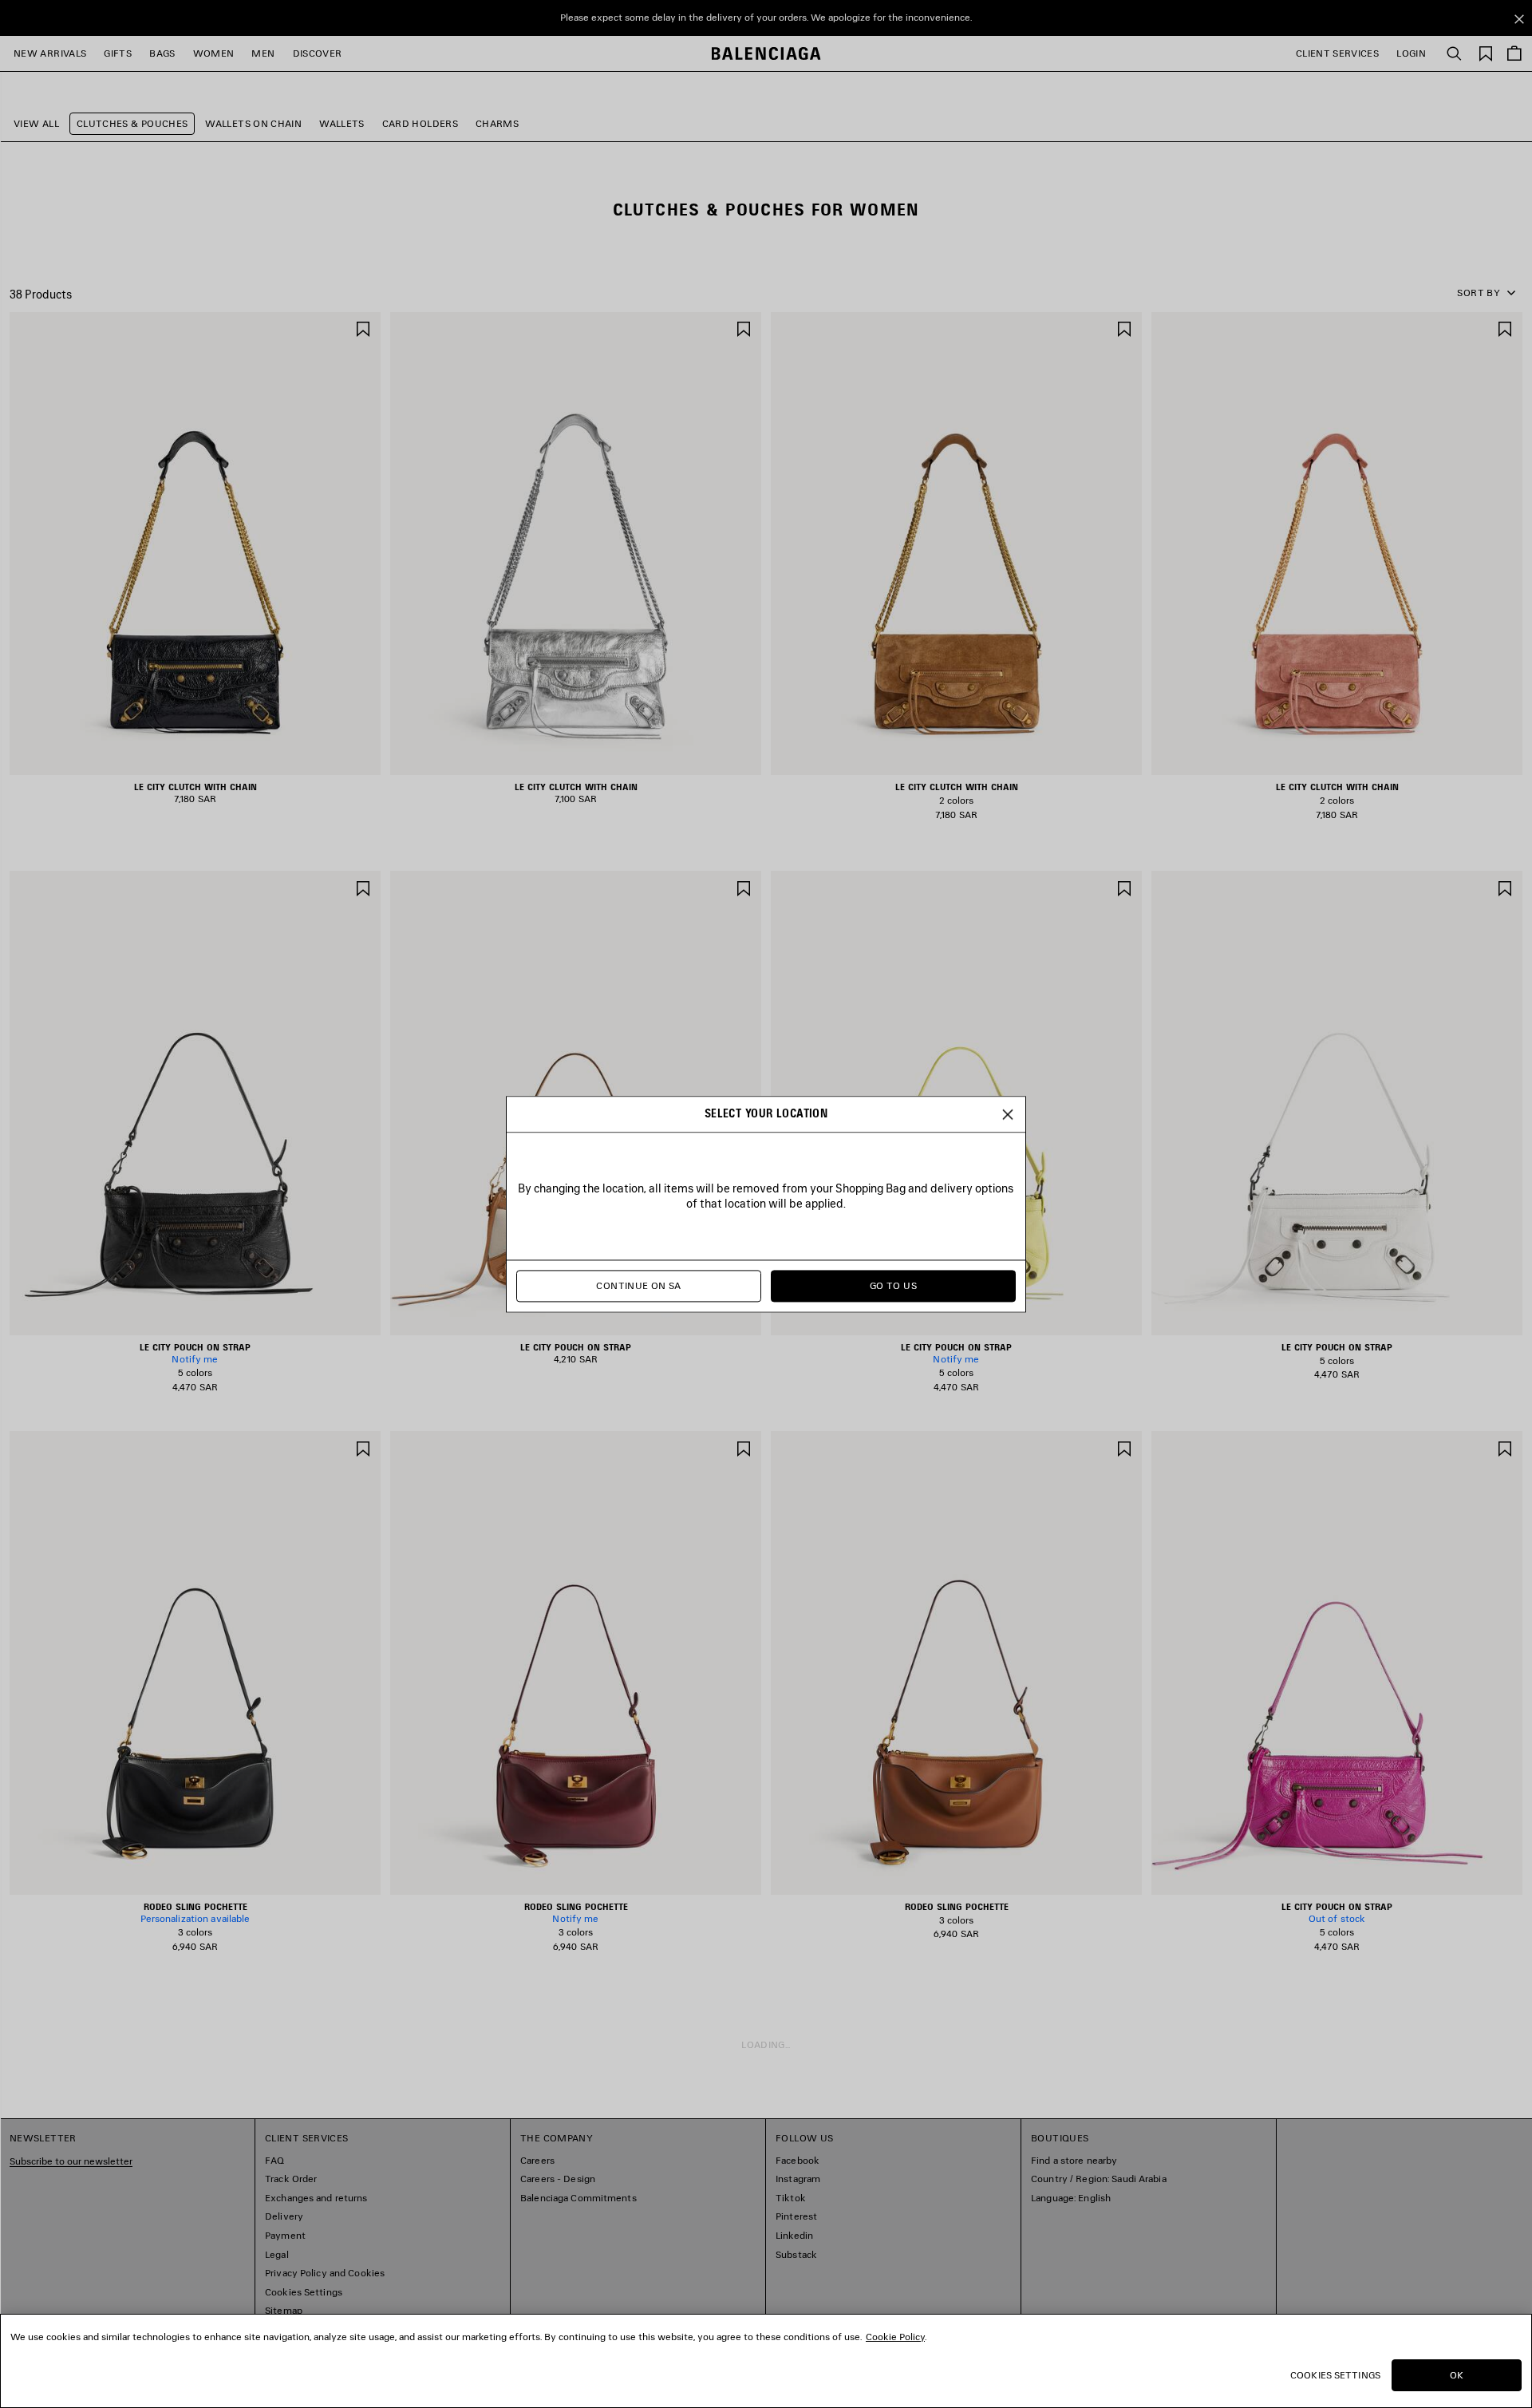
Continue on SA (638, 1285)
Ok (1457, 2375)
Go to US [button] (893, 1285)
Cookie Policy (895, 2337)
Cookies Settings (1335, 2375)
